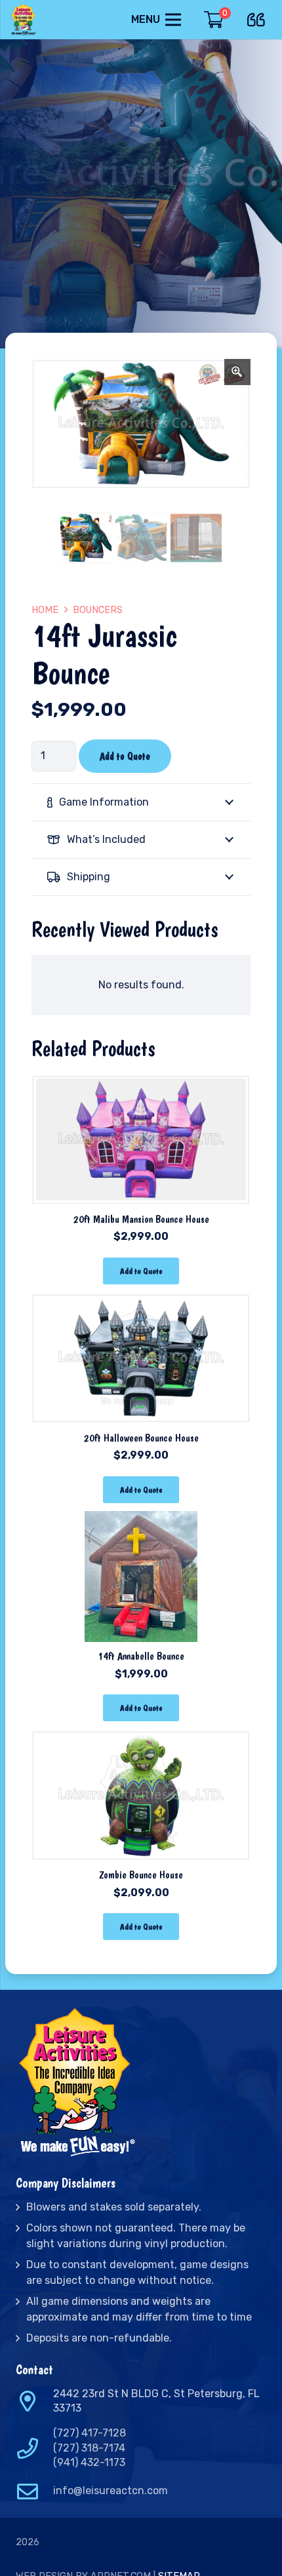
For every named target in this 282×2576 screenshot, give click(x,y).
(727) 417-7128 (90, 2433)
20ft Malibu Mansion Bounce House (141, 1219)
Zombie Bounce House (141, 1875)
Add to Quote (125, 756)
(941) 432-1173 (89, 2462)
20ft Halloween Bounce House (141, 1438)
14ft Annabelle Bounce (141, 1656)
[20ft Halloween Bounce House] (141, 1301)
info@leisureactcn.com (111, 2491)
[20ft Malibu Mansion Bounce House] (141, 1082)
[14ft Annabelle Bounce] (141, 1520)
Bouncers (98, 610)
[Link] (25, 20)
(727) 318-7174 (89, 2448)
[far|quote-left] (259, 17)
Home (45, 610)
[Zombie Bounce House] (141, 1738)
